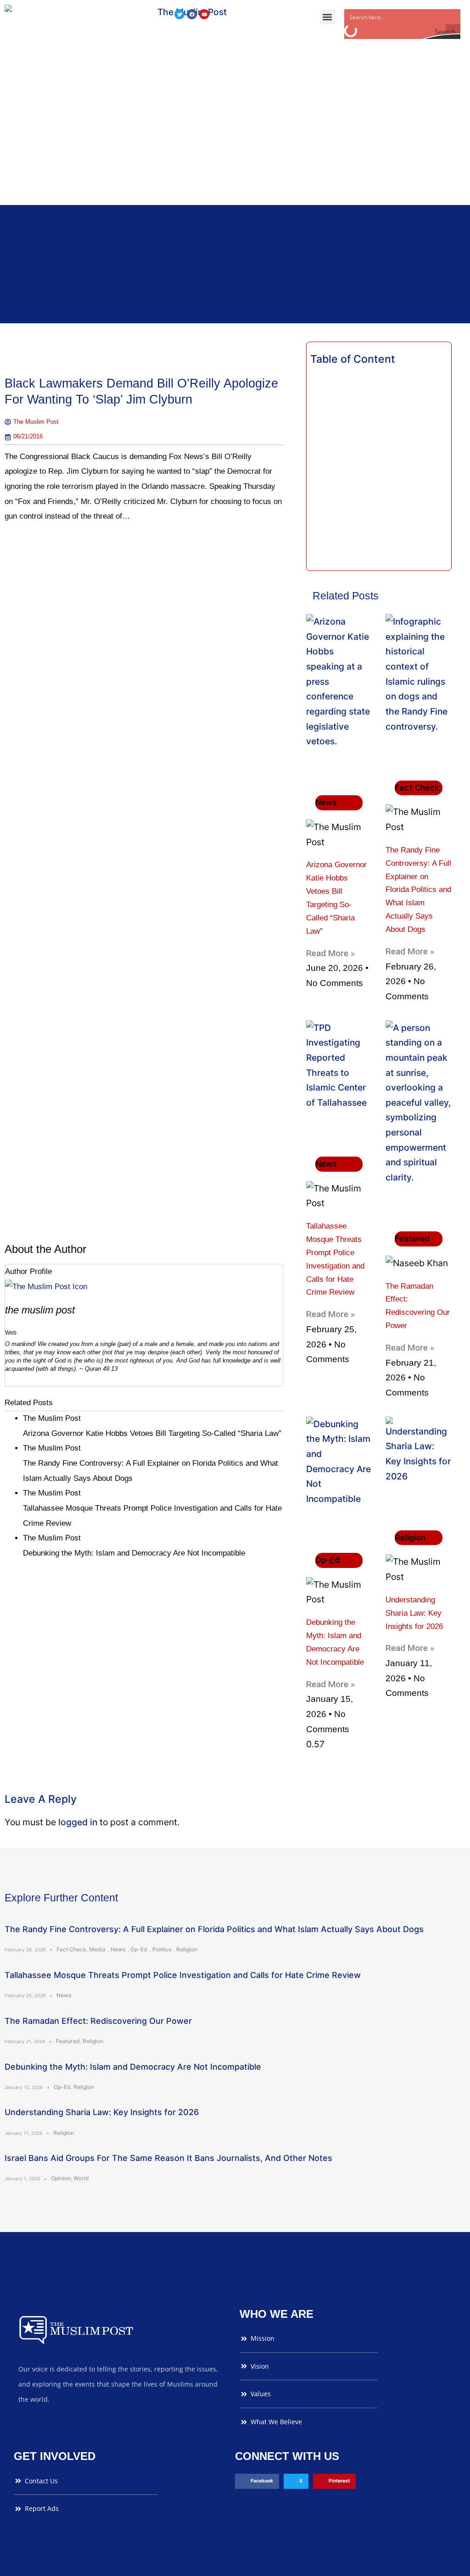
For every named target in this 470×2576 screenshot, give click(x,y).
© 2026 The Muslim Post (54, 2564)
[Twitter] (179, 14)
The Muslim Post (40, 1310)
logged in (78, 1822)
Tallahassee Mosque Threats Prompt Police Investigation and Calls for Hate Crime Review (183, 1975)
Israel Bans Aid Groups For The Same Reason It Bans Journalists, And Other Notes (168, 2158)
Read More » (330, 953)
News (118, 1949)
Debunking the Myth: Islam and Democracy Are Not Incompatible (133, 2067)
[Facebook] (192, 14)
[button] (327, 17)
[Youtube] (204, 14)
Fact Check (71, 1949)
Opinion (61, 2178)
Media (97, 1949)
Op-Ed (139, 1949)
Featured (68, 2041)
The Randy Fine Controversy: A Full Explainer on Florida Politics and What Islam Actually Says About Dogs (418, 890)
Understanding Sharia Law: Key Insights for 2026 (414, 1613)
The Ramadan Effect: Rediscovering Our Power (98, 2021)
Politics (162, 1949)
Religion (187, 1949)
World (81, 2178)
